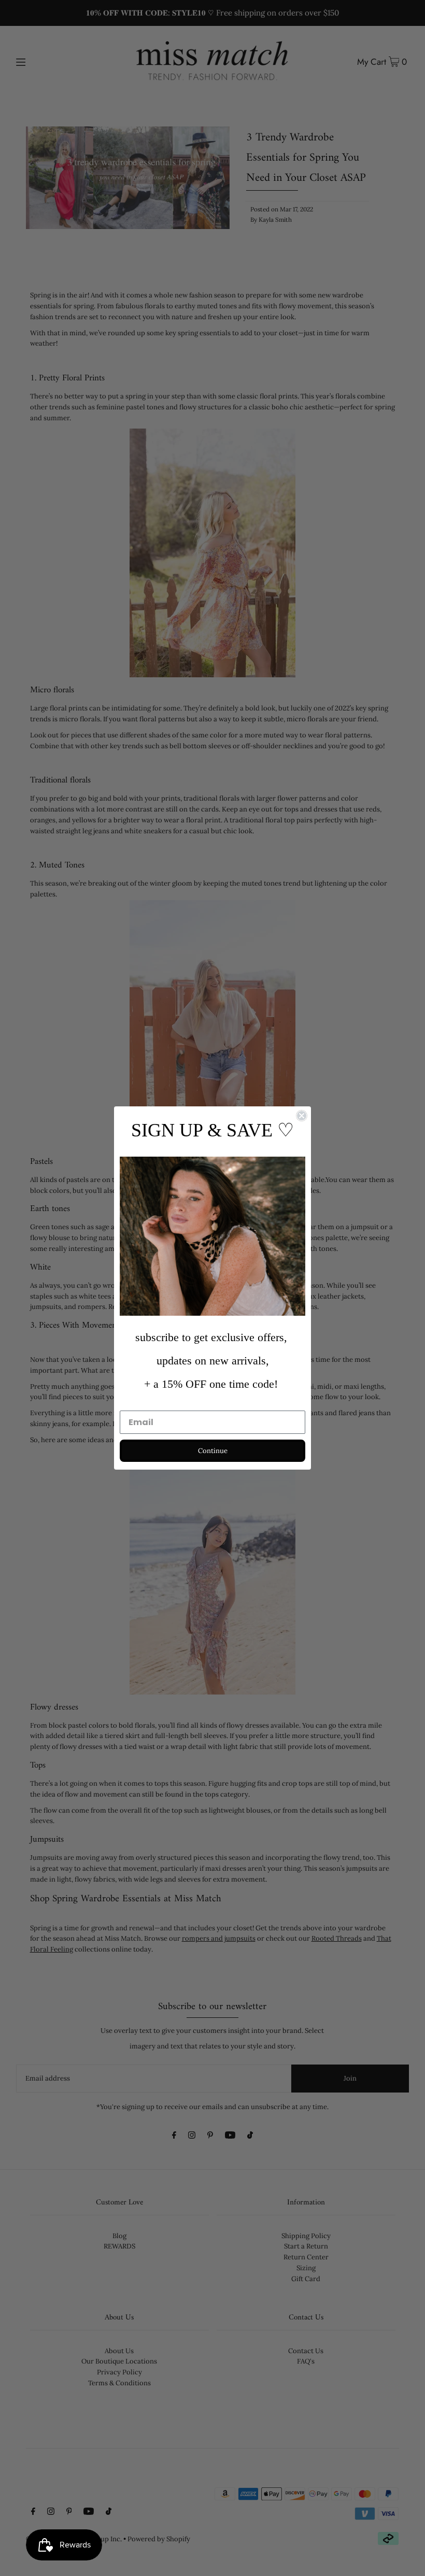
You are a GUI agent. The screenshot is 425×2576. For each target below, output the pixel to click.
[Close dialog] (302, 1116)
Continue (213, 1451)
